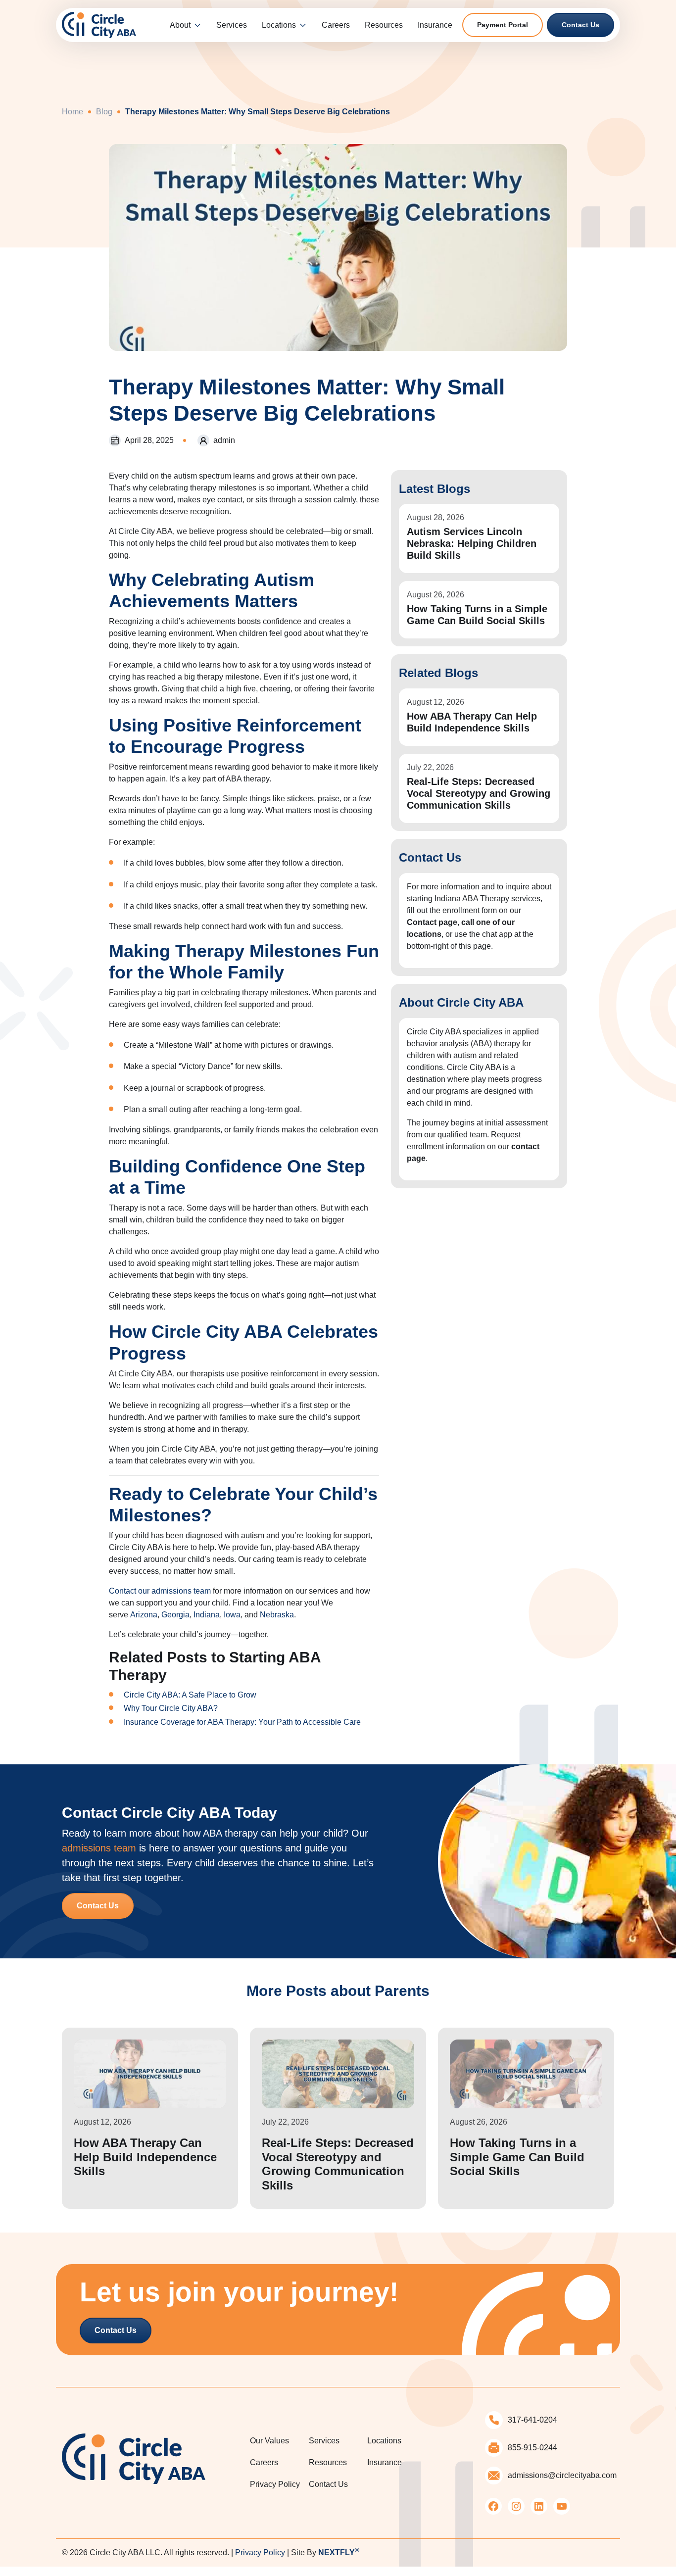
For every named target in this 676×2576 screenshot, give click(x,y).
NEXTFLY (339, 2552)
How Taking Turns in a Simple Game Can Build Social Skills (477, 615)
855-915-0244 (532, 2448)
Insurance (435, 25)
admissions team (99, 1848)
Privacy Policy (275, 2484)
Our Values (269, 2441)
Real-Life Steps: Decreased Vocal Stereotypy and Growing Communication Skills (479, 793)
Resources (384, 25)
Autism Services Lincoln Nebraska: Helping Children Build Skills (472, 543)
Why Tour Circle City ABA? (171, 1708)
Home (72, 112)
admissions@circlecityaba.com (562, 2475)
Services (232, 25)
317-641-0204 (532, 2420)
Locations (279, 25)
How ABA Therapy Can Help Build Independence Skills (472, 722)
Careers (336, 25)
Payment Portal (503, 25)
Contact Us (580, 25)
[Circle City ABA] (99, 24)
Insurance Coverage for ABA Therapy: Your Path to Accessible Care (242, 1722)
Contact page (432, 922)
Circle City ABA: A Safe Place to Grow (190, 1695)
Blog (104, 112)
